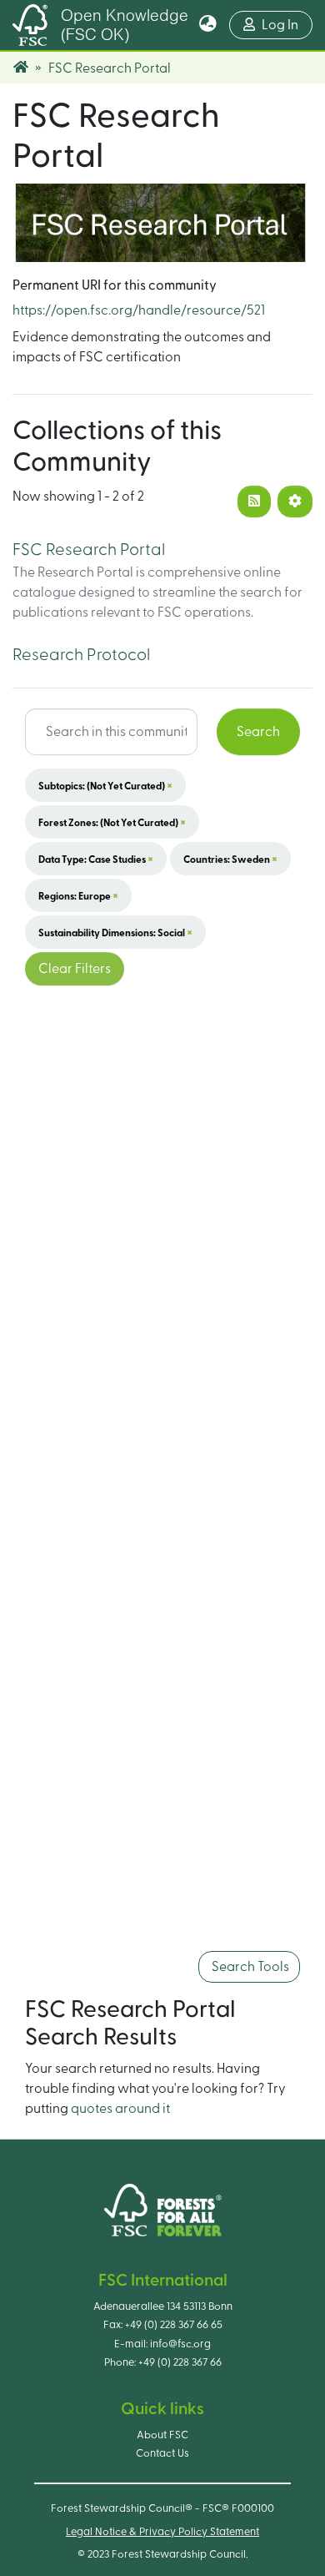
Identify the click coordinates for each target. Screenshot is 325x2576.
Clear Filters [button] (75, 969)
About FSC (162, 2435)
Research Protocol (81, 655)
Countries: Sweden (230, 859)
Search (258, 732)
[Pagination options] (295, 502)
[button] (208, 25)
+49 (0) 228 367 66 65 (174, 2325)
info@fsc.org (180, 2344)
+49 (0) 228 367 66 (180, 2362)
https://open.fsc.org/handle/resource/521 (139, 310)
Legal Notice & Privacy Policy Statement (162, 2532)
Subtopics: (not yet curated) (105, 785)
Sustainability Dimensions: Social (115, 932)
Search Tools (249, 1967)
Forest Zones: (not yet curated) (112, 822)
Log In (287, 25)
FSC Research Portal (89, 550)
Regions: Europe (78, 895)
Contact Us (162, 2453)
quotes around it (120, 2109)
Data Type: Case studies (96, 859)
